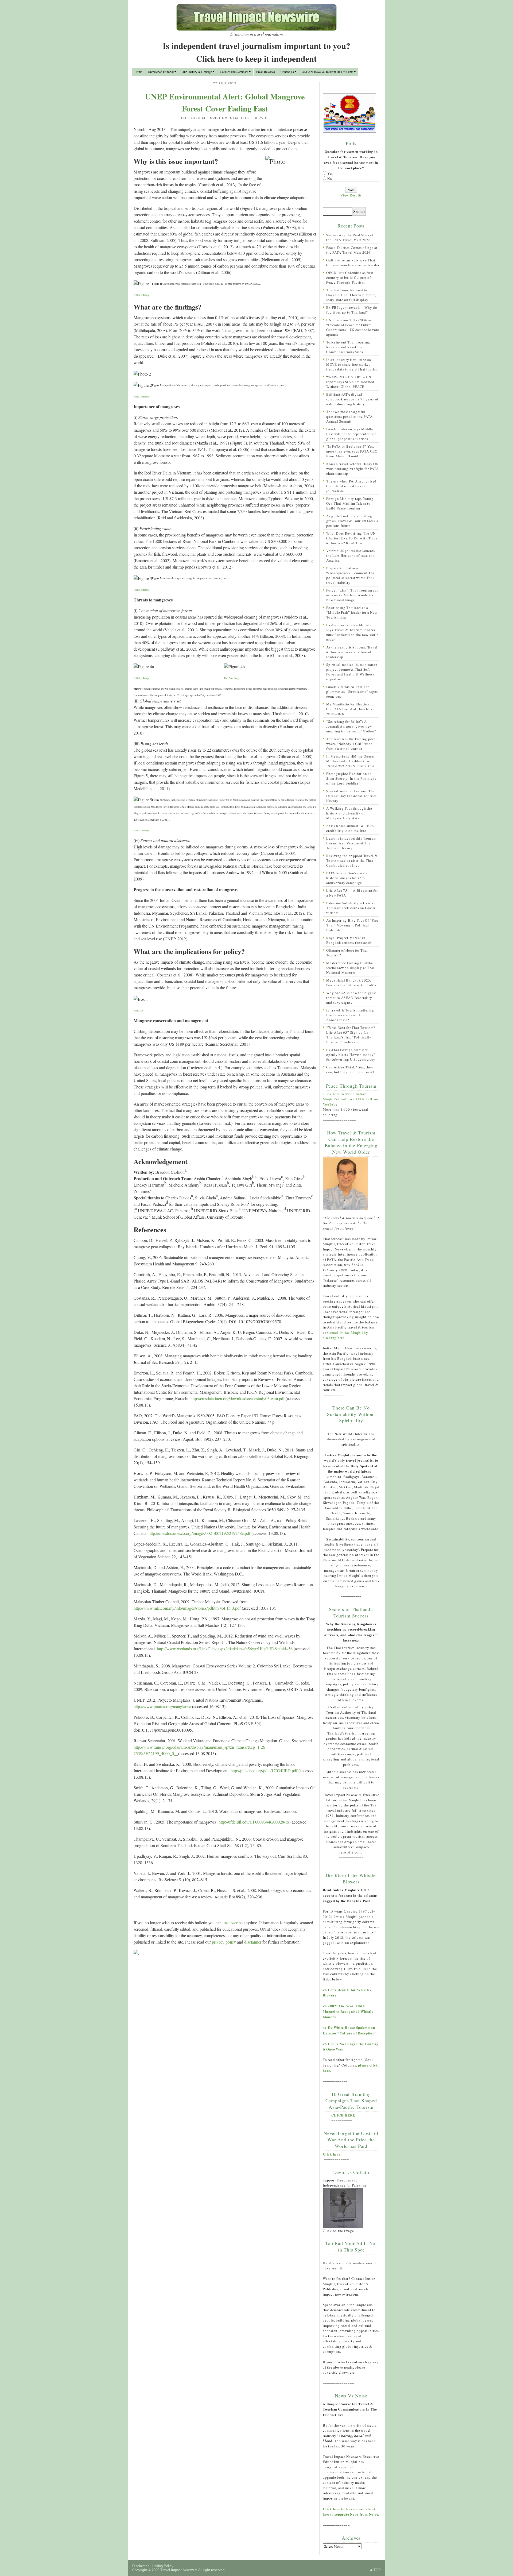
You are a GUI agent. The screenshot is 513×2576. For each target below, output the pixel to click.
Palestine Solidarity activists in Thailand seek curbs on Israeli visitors (352, 908)
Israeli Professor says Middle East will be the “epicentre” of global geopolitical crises (351, 434)
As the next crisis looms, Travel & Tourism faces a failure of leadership (352, 652)
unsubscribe (233, 1923)
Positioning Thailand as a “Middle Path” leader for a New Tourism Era (352, 612)
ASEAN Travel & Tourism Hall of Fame (328, 72)
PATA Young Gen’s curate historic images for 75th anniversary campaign (347, 878)
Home (138, 72)
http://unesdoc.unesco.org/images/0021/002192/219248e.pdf (199, 1533)
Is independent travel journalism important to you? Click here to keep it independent (256, 52)
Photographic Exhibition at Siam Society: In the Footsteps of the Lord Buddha (351, 778)
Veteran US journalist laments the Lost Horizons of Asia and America (351, 555)
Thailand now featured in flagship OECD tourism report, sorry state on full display (351, 295)
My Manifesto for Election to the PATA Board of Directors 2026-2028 (350, 709)
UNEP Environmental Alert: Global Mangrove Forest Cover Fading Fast (225, 102)
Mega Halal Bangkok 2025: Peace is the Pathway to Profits (351, 983)
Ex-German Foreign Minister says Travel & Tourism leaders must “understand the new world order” (353, 632)
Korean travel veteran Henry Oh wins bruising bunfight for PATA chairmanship (352, 469)
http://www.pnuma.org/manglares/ (162, 1706)
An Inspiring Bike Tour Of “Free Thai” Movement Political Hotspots (352, 925)
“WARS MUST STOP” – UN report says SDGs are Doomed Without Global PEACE (350, 382)
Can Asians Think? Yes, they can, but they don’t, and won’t (350, 1069)
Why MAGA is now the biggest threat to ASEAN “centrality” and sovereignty (351, 998)
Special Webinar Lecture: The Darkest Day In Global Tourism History (351, 796)
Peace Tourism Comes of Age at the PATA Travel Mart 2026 (352, 250)
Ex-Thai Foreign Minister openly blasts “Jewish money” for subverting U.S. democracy (351, 1055)
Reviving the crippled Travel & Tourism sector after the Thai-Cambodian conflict (352, 860)
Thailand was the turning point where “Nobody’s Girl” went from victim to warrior (352, 744)
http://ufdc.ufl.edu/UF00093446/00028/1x (254, 1822)
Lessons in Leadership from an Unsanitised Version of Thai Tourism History (351, 843)
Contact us (287, 72)
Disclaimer (140, 2566)
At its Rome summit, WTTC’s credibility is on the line (350, 828)
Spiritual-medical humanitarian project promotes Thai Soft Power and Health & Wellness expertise (352, 672)
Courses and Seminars (234, 72)
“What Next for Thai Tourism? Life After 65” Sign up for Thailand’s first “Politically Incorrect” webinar (351, 1035)
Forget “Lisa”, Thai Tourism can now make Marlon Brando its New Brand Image (352, 595)
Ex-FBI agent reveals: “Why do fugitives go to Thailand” (352, 310)
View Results (351, 195)
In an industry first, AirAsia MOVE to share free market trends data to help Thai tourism (352, 364)
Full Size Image (141, 295)
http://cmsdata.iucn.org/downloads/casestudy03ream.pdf (238, 1398)
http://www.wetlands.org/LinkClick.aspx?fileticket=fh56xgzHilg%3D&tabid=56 (225, 1649)
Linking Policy (163, 2566)
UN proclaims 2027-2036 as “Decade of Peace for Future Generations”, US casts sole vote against (353, 327)
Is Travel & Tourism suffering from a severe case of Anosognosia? (350, 1015)
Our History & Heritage (197, 72)
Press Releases (266, 72)
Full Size (138, 1011)
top (377, 2570)
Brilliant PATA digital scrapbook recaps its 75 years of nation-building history (352, 399)
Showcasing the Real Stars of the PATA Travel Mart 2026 (350, 237)
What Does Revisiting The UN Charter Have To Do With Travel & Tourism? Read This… (353, 538)
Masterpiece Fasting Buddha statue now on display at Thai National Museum (350, 968)
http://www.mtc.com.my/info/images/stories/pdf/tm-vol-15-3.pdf (187, 1608)
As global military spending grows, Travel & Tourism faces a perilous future (352, 521)
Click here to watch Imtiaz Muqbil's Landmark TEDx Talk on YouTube (351, 1099)
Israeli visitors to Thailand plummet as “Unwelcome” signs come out (352, 692)
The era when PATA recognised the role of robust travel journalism (351, 486)
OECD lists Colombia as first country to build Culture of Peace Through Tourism (350, 277)
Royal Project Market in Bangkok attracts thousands (349, 940)
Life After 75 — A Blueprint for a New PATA (352, 893)
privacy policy (224, 1942)
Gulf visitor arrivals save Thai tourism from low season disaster (353, 262)
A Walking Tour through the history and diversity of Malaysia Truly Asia (349, 813)
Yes (330, 173)
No (330, 179)
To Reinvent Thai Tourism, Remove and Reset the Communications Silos (348, 347)
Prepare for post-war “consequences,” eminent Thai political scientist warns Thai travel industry (351, 575)
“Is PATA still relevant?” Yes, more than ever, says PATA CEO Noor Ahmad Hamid (352, 451)
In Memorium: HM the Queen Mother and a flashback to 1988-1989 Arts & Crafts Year (350, 761)
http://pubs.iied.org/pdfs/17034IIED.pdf (264, 1770)
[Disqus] (225, 2038)
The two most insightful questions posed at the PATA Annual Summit (349, 416)
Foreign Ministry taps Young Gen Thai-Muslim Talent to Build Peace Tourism (350, 503)
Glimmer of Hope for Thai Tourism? (347, 953)
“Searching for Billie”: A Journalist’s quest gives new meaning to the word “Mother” (351, 726)
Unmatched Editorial (161, 72)
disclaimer (253, 1942)
